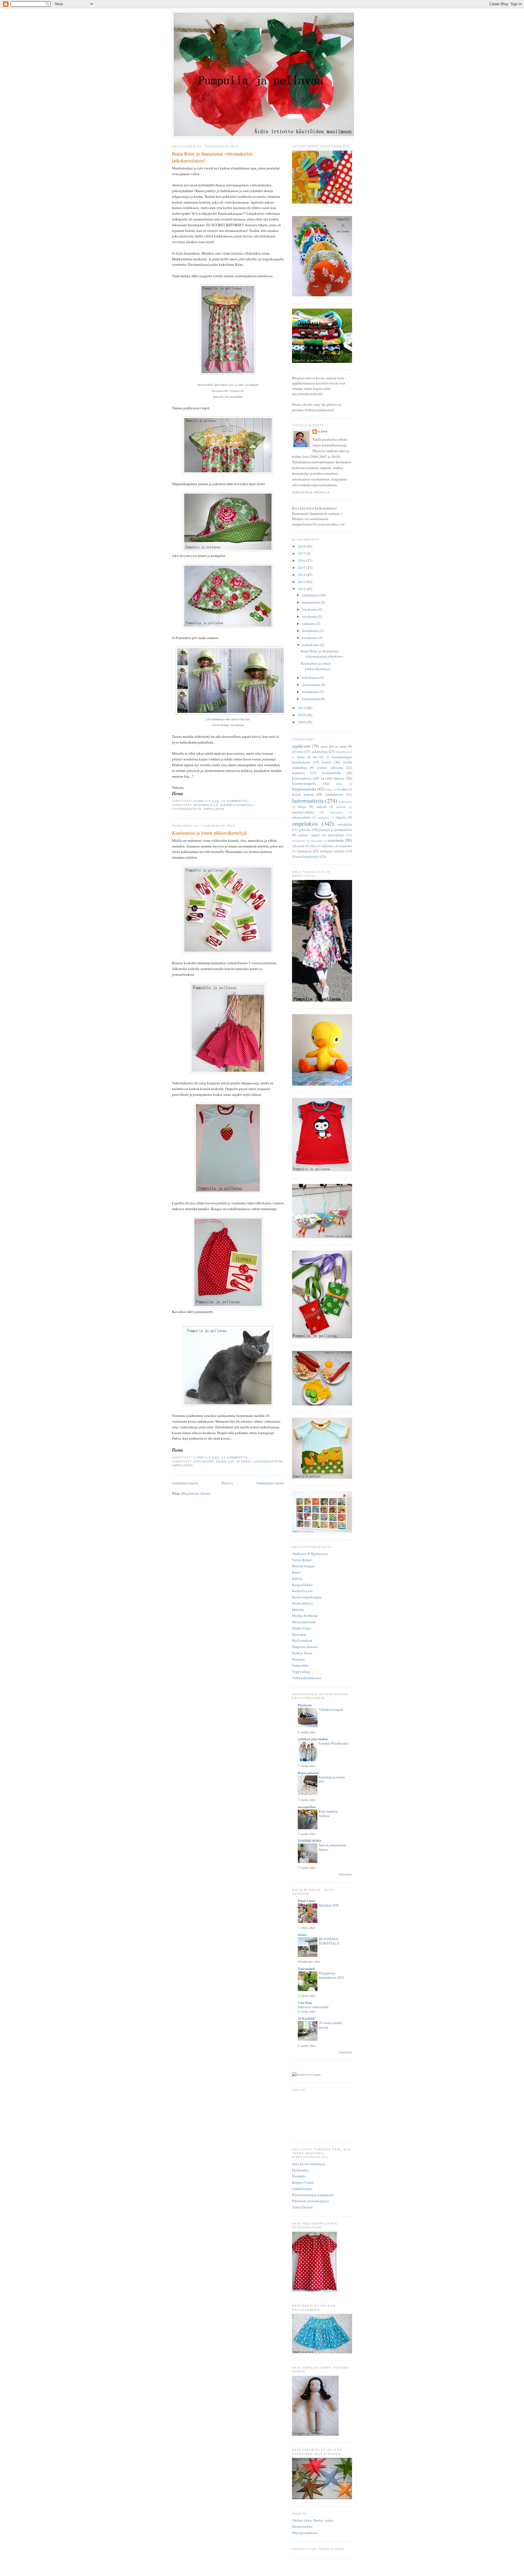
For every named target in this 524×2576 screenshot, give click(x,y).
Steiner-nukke (302, 2526)
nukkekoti (324, 817)
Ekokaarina (300, 2170)
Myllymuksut (302, 1640)
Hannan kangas (303, 1566)
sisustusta (336, 840)
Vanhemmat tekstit (270, 1483)
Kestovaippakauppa (307, 1597)
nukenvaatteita (301, 817)
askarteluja (320, 751)
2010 (302, 715)
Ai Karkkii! (307, 2018)
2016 (302, 560)
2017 (302, 553)
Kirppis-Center (303, 2182)
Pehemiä (298, 1659)
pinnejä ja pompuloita (335, 829)
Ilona (323, 432)
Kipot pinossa (308, 1773)
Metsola (298, 1610)
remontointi (299, 841)
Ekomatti (299, 2176)
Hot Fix (318, 757)
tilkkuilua (327, 846)
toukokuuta (311, 645)
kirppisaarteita (304, 789)
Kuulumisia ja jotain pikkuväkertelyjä (209, 833)
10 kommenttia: (236, 801)
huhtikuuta (311, 677)
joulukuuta (311, 595)
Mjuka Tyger (301, 1628)
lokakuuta (310, 609)
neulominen (336, 812)
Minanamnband (304, 1622)
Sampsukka (300, 1665)
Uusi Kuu (305, 2002)
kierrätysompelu (236, 805)
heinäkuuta (311, 631)
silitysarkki (316, 841)
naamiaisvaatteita (303, 812)
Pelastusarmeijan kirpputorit (313, 2195)
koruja (329, 789)
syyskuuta (310, 616)
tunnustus (346, 846)
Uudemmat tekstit (185, 1483)
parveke (305, 829)
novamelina (307, 1807)
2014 (302, 575)
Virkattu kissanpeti (331, 1709)
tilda (313, 846)
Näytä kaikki (345, 1874)
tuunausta (304, 851)
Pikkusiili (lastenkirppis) (310, 2201)
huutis (327, 762)
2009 (302, 722)
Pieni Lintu (306, 1901)
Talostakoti (306, 1968)
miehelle (341, 807)
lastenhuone (334, 794)
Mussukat (299, 1634)
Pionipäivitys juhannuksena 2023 (331, 1975)
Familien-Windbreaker (333, 1743)
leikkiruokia (345, 802)
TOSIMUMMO (309, 1841)
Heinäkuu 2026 (329, 1905)
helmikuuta (311, 692)
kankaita (298, 773)
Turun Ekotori (302, 2207)
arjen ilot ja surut (233, 1462)
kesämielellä (206, 805)
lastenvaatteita (187, 809)
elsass (302, 1934)
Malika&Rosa (302, 1603)
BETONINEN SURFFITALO (329, 1941)
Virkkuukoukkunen (307, 1678)
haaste (301, 757)
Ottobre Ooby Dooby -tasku (312, 2520)
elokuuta (309, 623)
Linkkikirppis (302, 2189)
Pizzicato (305, 1705)
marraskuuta (312, 602)
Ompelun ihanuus (305, 1647)
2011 (302, 708)
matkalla (321, 807)
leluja (302, 807)
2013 (302, 582)
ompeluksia (214, 809)
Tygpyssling (301, 1671)
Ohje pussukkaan (305, 2533)
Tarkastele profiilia (311, 492)
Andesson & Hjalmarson (310, 1554)
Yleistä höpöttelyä (306, 856)
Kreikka (342, 789)
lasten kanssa (303, 794)
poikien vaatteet (309, 835)
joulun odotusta (330, 768)
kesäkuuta (310, 638)
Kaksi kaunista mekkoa (328, 1813)
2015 (302, 568)
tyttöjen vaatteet (333, 851)
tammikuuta (311, 699)
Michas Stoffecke (305, 1616)
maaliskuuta (312, 685)
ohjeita (341, 817)
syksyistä (298, 846)
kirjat (339, 784)
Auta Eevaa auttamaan (309, 2164)
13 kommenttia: (236, 1457)
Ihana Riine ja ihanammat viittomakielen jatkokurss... (323, 654)
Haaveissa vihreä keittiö (313, 2007)
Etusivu (227, 1483)
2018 (302, 546)
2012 (302, 589)
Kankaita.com (302, 1591)
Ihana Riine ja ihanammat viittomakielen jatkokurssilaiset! (212, 157)
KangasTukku (302, 1585)
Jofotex (297, 1578)
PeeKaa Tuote (302, 1653)
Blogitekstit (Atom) (196, 1493)
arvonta (298, 751)
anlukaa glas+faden (313, 1739)
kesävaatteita (302, 778)
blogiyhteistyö (344, 752)
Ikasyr (297, 1572)
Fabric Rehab (302, 1560)
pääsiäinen (336, 835)
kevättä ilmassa (333, 778)
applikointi (204, 1462)
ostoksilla (345, 824)
